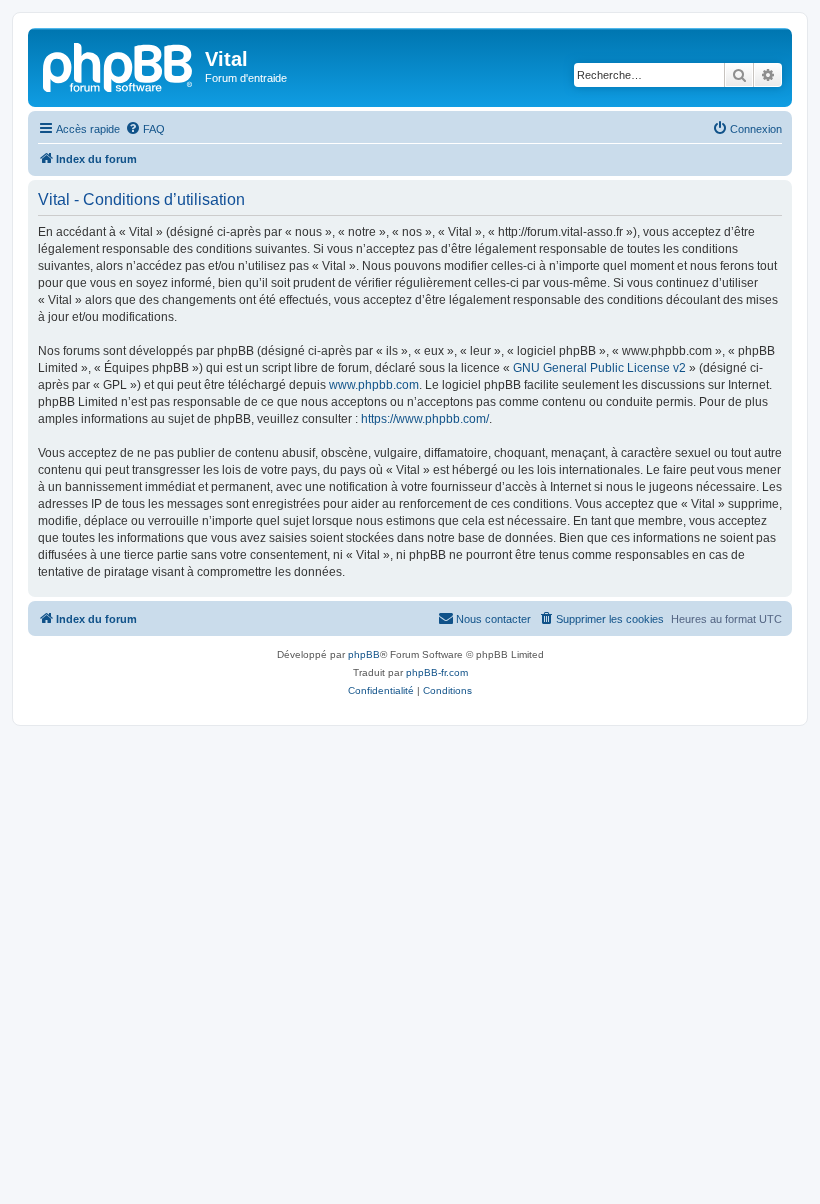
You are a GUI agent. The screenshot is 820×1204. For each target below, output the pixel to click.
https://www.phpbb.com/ (425, 419)
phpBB (364, 654)
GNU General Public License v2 (599, 368)
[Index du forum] (119, 65)
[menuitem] (145, 129)
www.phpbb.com (374, 385)
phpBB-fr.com (437, 672)
